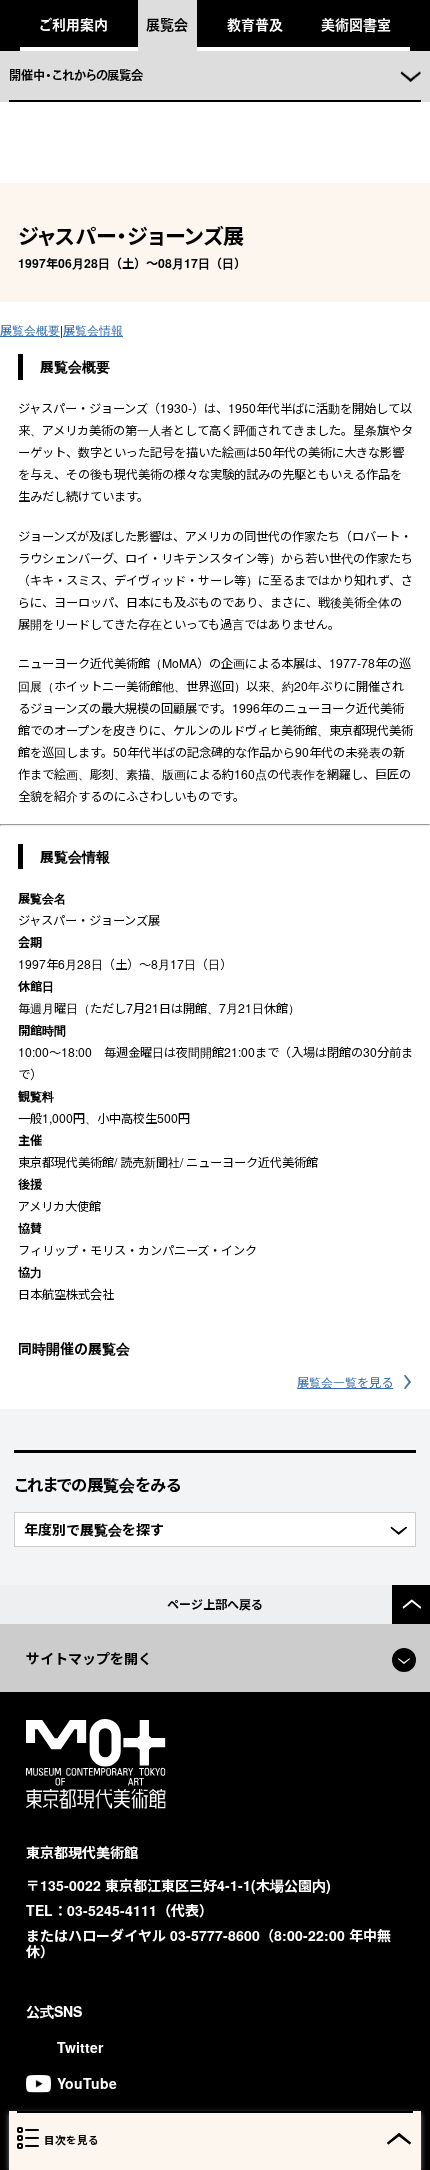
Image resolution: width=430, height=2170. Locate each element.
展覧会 (167, 24)
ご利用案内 (73, 24)
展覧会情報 (93, 329)
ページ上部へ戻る (215, 1604)
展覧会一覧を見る (345, 1381)
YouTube (87, 2083)
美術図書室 (356, 24)
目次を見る (71, 2139)
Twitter (80, 2047)
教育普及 (255, 24)
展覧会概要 (30, 329)
